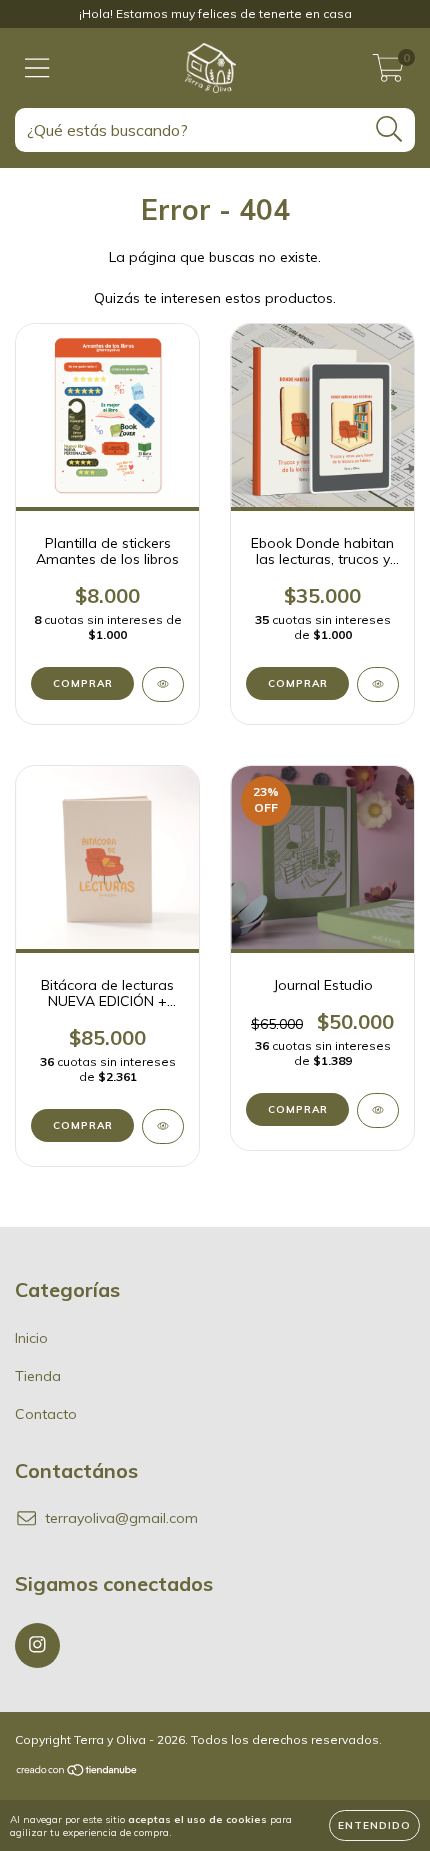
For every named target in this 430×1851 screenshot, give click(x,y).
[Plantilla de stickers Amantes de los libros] (163, 684)
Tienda (38, 1376)
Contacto (46, 1414)
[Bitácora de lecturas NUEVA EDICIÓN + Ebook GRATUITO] (163, 1126)
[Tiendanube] (77, 1772)
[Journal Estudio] (378, 1110)
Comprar (298, 1109)
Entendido (374, 1825)
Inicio (31, 1338)
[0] (388, 73)
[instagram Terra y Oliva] (37, 1645)
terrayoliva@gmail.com (121, 1518)
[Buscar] (389, 129)
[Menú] (37, 68)
